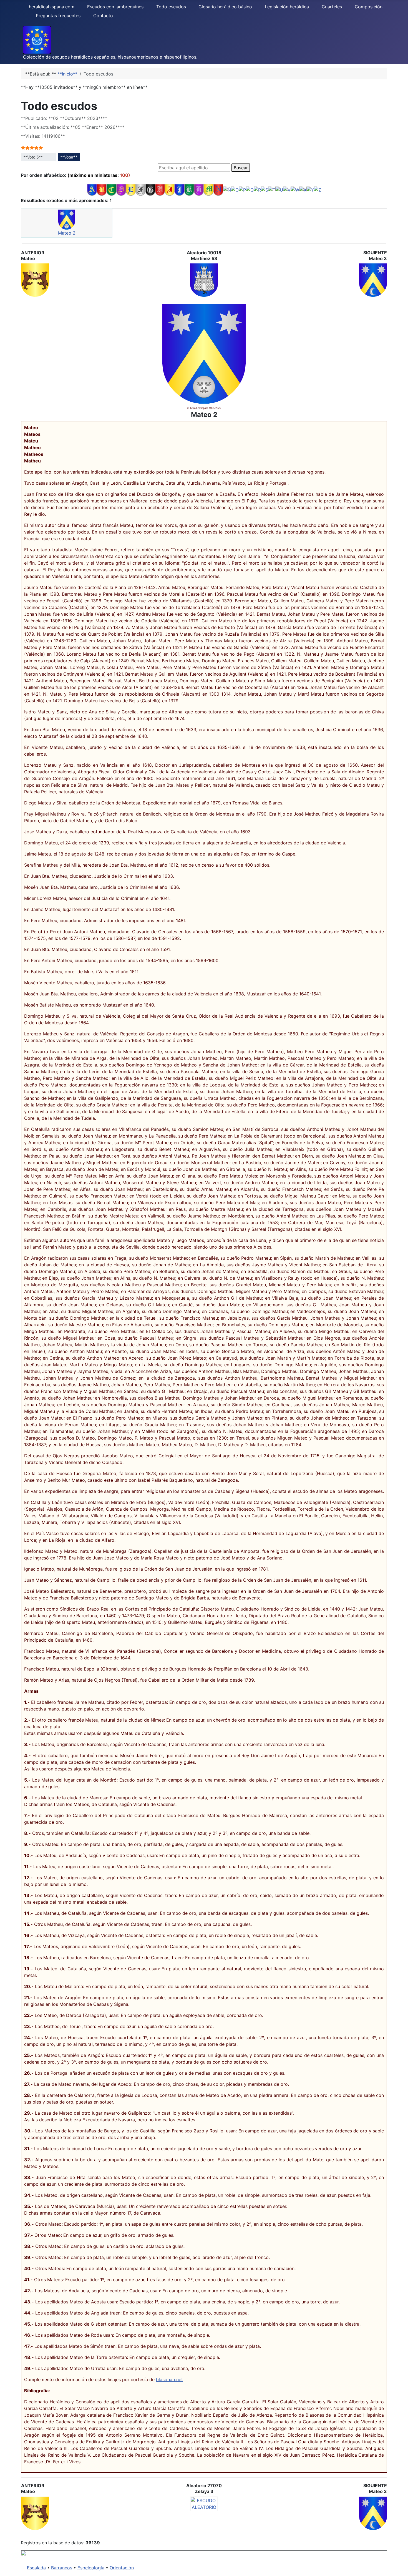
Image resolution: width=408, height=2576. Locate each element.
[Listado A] (92, 190)
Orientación (122, 2568)
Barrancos (62, 2568)
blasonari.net (169, 2379)
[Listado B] (102, 190)
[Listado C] (111, 190)
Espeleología (91, 2568)
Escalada (36, 2568)
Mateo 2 (67, 233)
